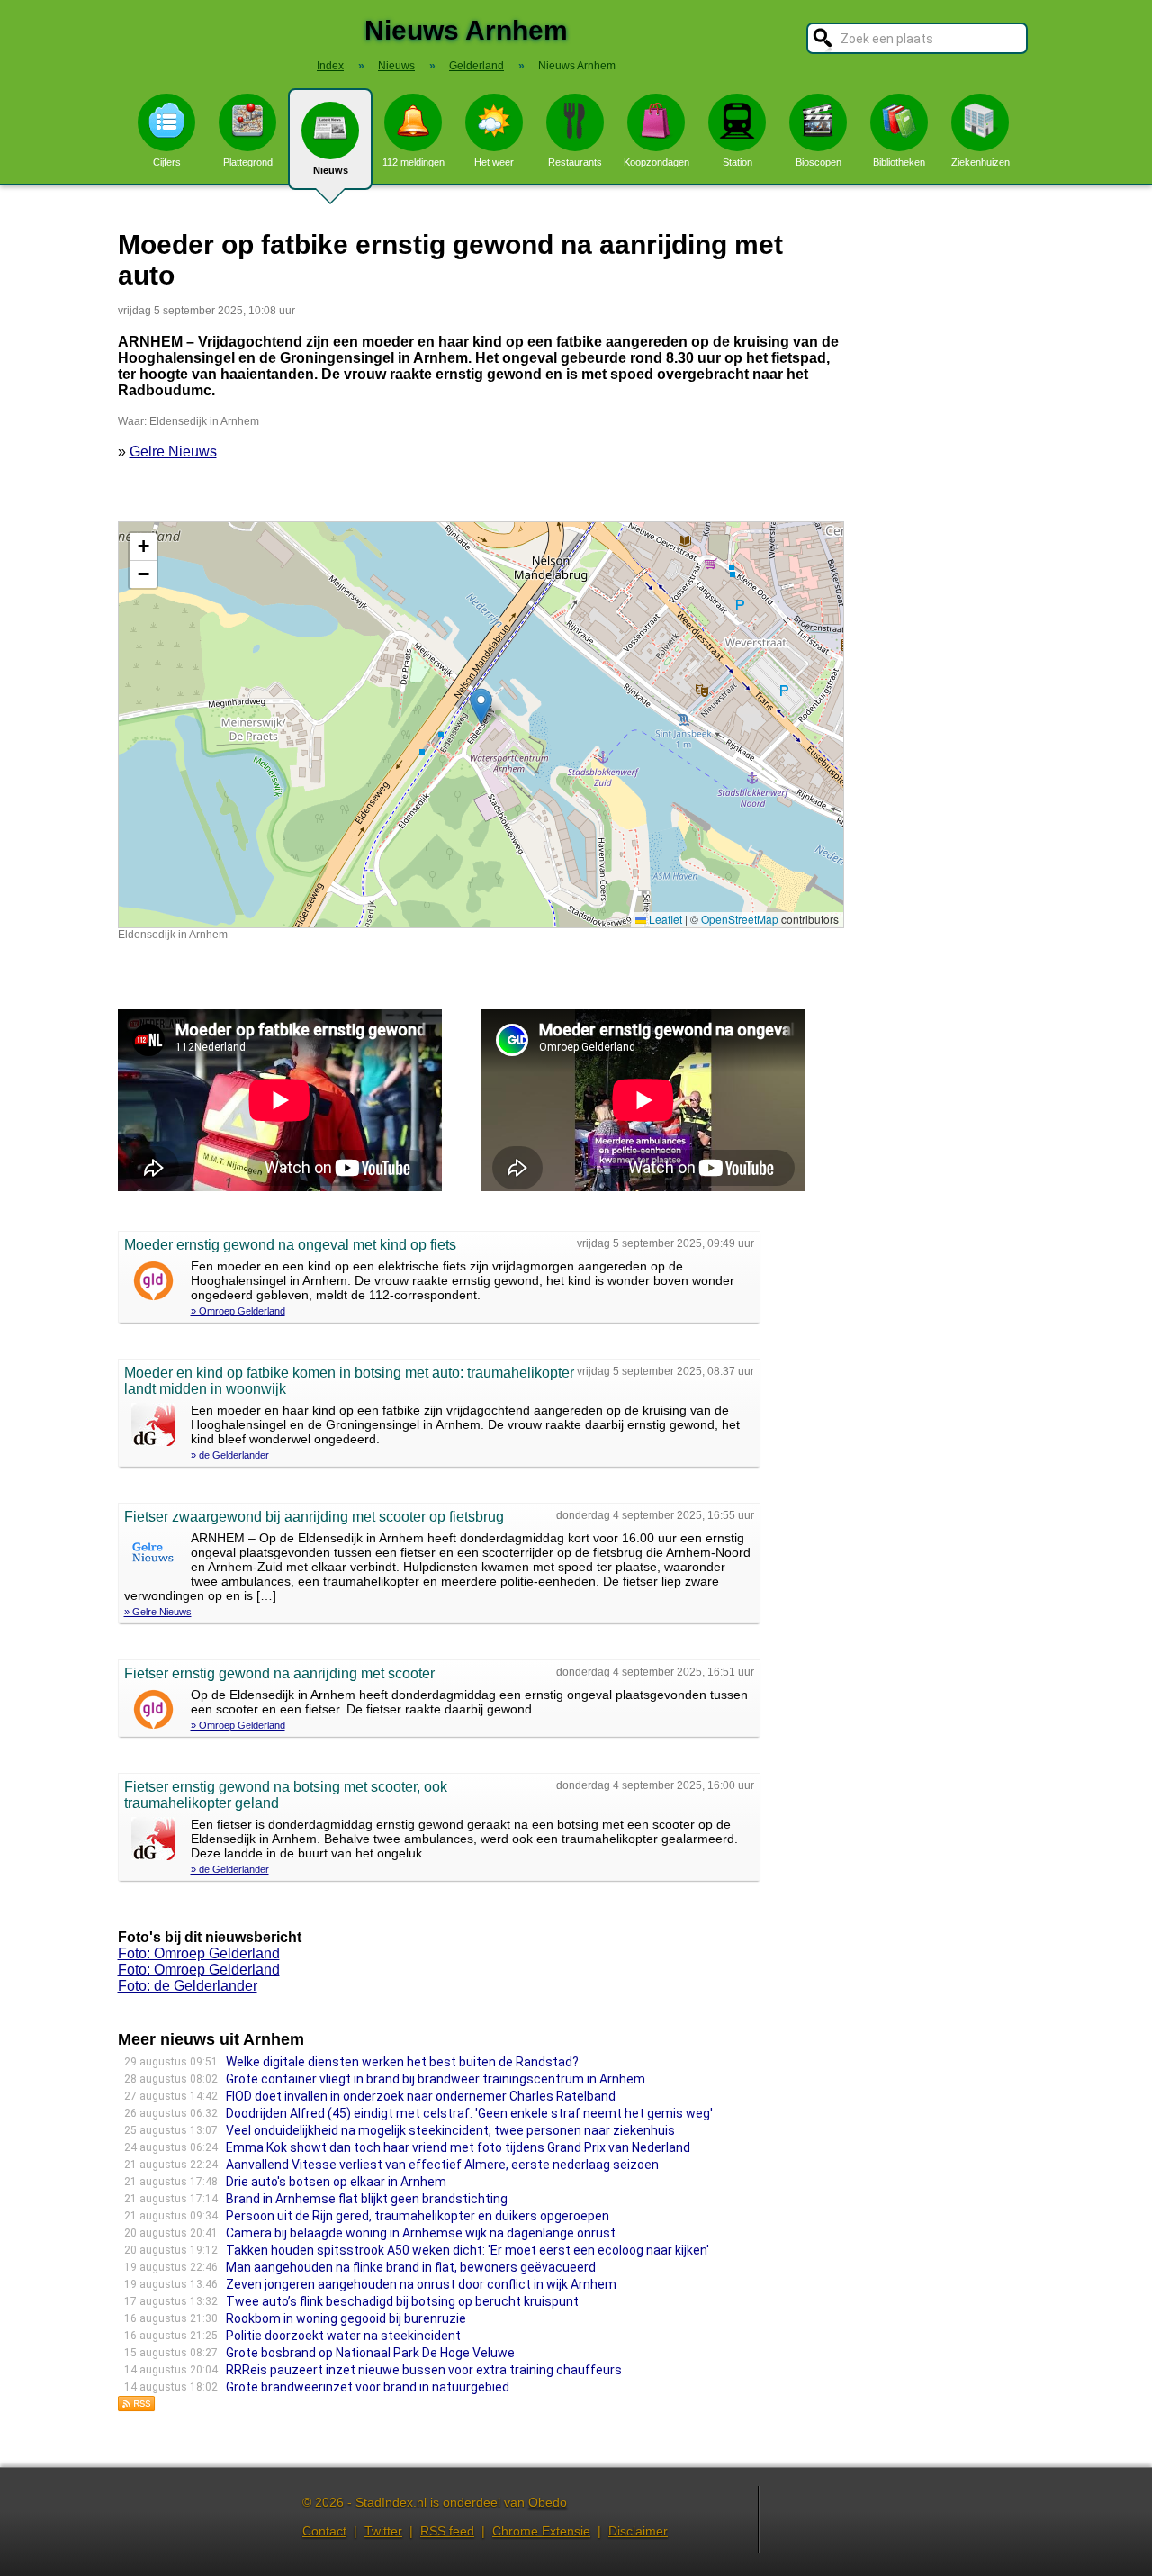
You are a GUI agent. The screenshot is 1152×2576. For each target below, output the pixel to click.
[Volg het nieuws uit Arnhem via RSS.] (137, 2407)
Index (330, 66)
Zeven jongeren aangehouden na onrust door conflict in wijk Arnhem (421, 2284)
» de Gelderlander (230, 1455)
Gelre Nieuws (173, 452)
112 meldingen (414, 162)
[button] (481, 706)
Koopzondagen (657, 162)
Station (738, 162)
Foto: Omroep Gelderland (199, 1953)
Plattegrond (248, 162)
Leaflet (664, 919)
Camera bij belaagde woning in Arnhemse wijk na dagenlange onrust (421, 2233)
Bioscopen (819, 162)
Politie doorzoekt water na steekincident (343, 2336)
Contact (324, 2531)
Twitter (383, 2531)
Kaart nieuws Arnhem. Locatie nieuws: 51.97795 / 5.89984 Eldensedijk (479, 724)
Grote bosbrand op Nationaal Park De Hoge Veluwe (370, 2353)
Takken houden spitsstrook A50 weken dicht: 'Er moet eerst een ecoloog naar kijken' (468, 2250)
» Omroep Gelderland (238, 1311)
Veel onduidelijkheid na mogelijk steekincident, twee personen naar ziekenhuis (450, 2130)
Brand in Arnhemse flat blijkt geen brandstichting (367, 2199)
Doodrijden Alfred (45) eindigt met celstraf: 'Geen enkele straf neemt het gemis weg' (469, 2113)
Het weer (494, 162)
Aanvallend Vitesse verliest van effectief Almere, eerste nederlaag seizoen (442, 2165)
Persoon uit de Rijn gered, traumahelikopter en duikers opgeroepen (418, 2216)
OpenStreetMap (740, 919)
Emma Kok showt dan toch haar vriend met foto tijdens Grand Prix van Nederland (458, 2147)
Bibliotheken (899, 162)
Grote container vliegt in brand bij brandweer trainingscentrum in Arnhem (436, 2079)
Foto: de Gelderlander (188, 1986)
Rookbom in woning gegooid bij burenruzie (346, 2318)
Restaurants (575, 162)
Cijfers (167, 162)
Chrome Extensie (541, 2531)
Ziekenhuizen (981, 162)
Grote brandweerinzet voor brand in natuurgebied (368, 2387)
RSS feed (447, 2531)
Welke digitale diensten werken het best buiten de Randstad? (402, 2062)
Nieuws (331, 170)
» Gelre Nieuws (158, 1612)
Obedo (548, 2502)
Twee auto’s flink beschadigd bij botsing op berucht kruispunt (402, 2301)
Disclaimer (638, 2531)
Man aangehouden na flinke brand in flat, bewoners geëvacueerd (411, 2267)
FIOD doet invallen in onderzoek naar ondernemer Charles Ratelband (421, 2096)
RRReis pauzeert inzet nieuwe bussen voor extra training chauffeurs (424, 2370)
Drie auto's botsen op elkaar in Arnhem (336, 2182)
